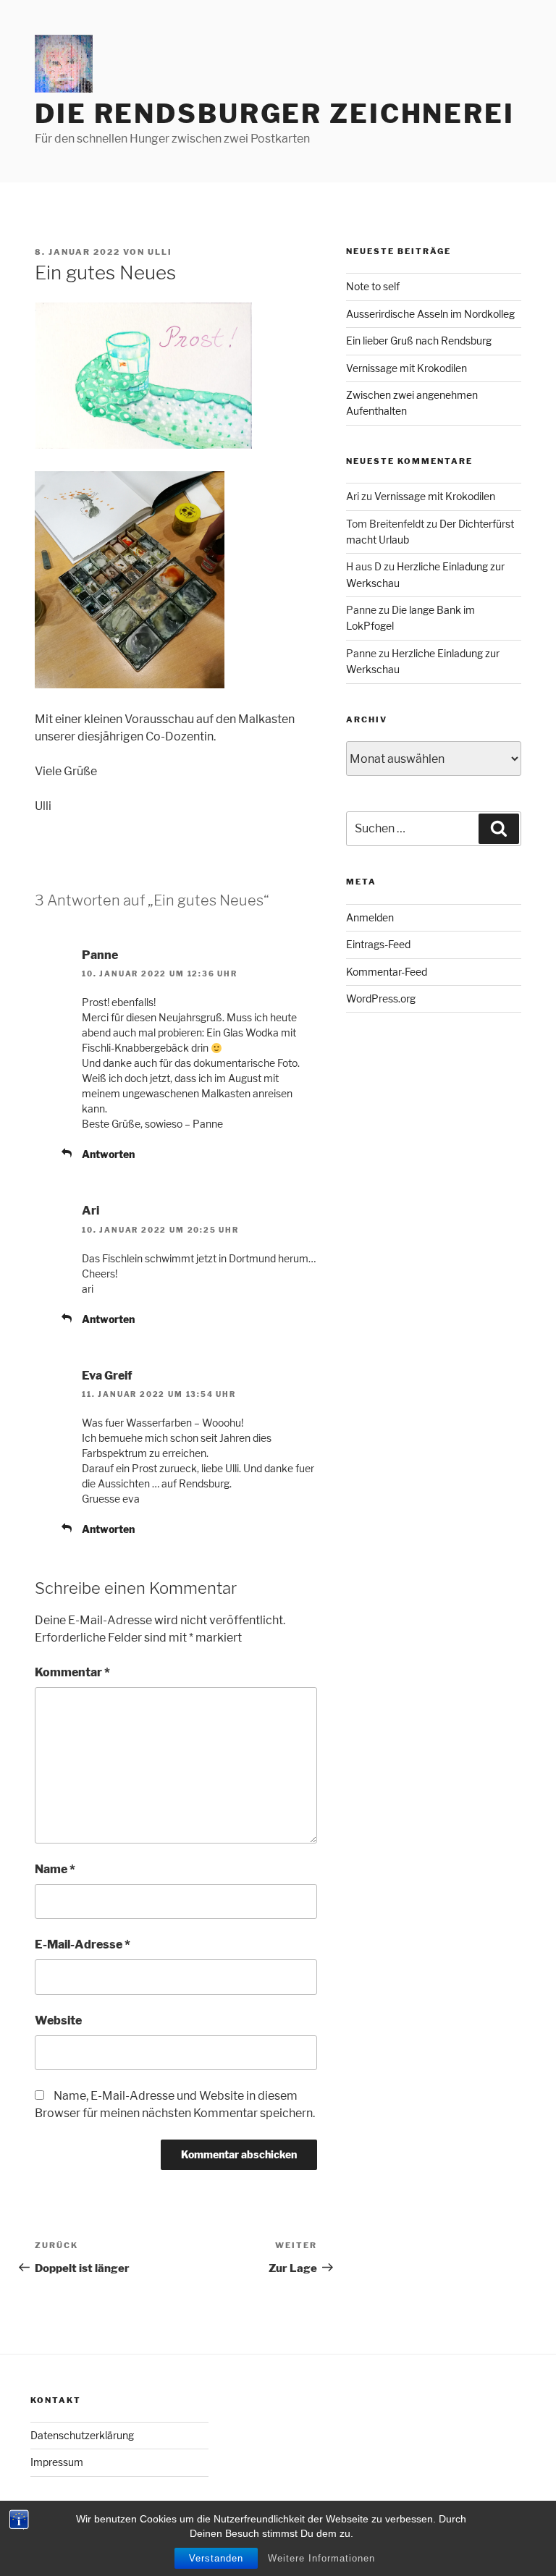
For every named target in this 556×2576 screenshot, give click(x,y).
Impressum (57, 2462)
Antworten (108, 1154)
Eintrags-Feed (378, 944)
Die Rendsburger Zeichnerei (275, 114)
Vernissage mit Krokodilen (407, 368)
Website (58, 2020)
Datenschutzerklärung (82, 2435)
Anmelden (370, 917)
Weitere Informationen (321, 2558)
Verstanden (216, 2558)
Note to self (373, 286)
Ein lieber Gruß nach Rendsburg (419, 341)
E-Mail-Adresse (83, 1944)
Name (55, 1869)
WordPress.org (381, 998)
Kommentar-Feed (387, 972)
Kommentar (72, 1672)
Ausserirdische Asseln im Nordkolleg (430, 314)
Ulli (160, 252)
